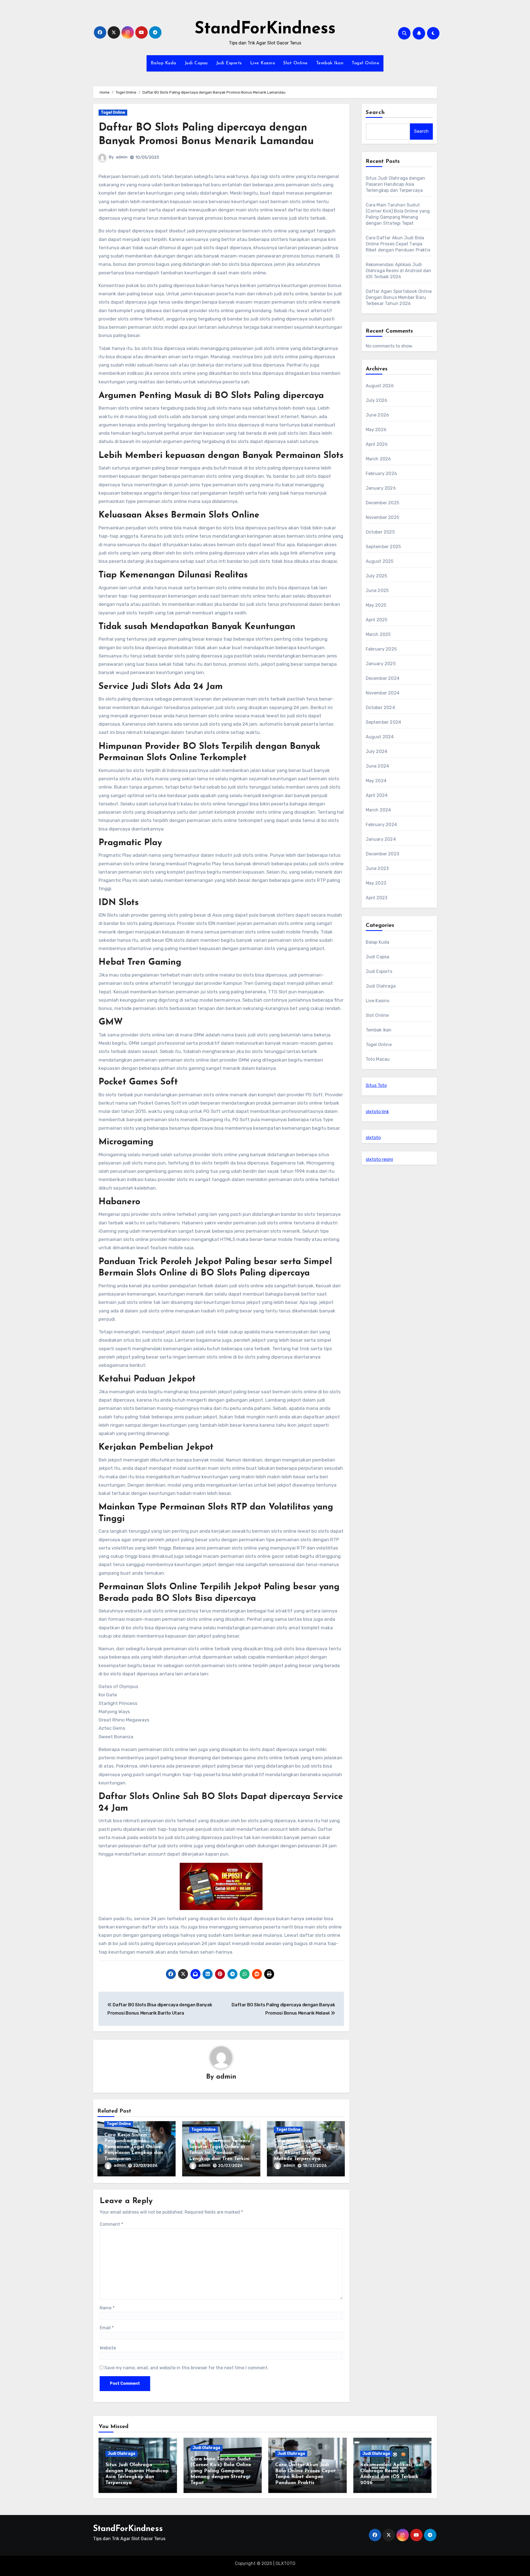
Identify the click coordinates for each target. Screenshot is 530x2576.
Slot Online (296, 63)
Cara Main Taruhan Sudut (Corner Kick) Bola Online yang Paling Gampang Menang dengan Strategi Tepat (221, 2471)
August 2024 (380, 737)
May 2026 (376, 430)
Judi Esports (229, 63)
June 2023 (377, 868)
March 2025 (378, 634)
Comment (111, 2224)
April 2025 (377, 620)
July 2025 (377, 576)
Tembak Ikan (330, 63)
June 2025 (377, 591)
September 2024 (384, 722)
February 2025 (381, 649)
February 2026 (381, 473)
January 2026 (381, 488)
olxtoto (373, 1138)
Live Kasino (263, 63)
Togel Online (365, 63)
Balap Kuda (164, 63)
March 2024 (378, 810)
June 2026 (377, 415)
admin (122, 157)
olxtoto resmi (379, 1159)
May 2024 (376, 781)
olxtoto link (377, 1112)
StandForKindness (265, 29)
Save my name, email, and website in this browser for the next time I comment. (186, 2368)
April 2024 (377, 795)
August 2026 (380, 386)
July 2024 (377, 751)
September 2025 (383, 547)
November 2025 (383, 517)
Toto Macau (378, 1059)
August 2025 (380, 561)
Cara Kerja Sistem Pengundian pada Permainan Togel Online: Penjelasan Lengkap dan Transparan (134, 2147)
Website (108, 2348)
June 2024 (377, 766)
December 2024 (383, 678)
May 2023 (376, 883)
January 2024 (381, 839)
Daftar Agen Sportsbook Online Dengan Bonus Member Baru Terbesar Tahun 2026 (399, 297)
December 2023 (383, 854)
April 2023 (377, 898)
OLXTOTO (285, 2563)
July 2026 (377, 400)
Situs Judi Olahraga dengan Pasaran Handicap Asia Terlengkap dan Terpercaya (396, 184)
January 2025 (381, 664)
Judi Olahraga (381, 986)
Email (107, 2328)
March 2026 (378, 459)
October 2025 (380, 532)
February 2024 (381, 825)
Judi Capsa (196, 63)
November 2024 (383, 693)
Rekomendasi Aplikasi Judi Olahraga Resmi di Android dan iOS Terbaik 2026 (399, 271)
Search (375, 113)
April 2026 (377, 444)
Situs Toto (376, 1085)
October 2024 (380, 708)
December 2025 (383, 503)
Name (107, 2308)
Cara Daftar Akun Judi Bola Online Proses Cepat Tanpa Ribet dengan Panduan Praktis (398, 244)
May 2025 (376, 605)
